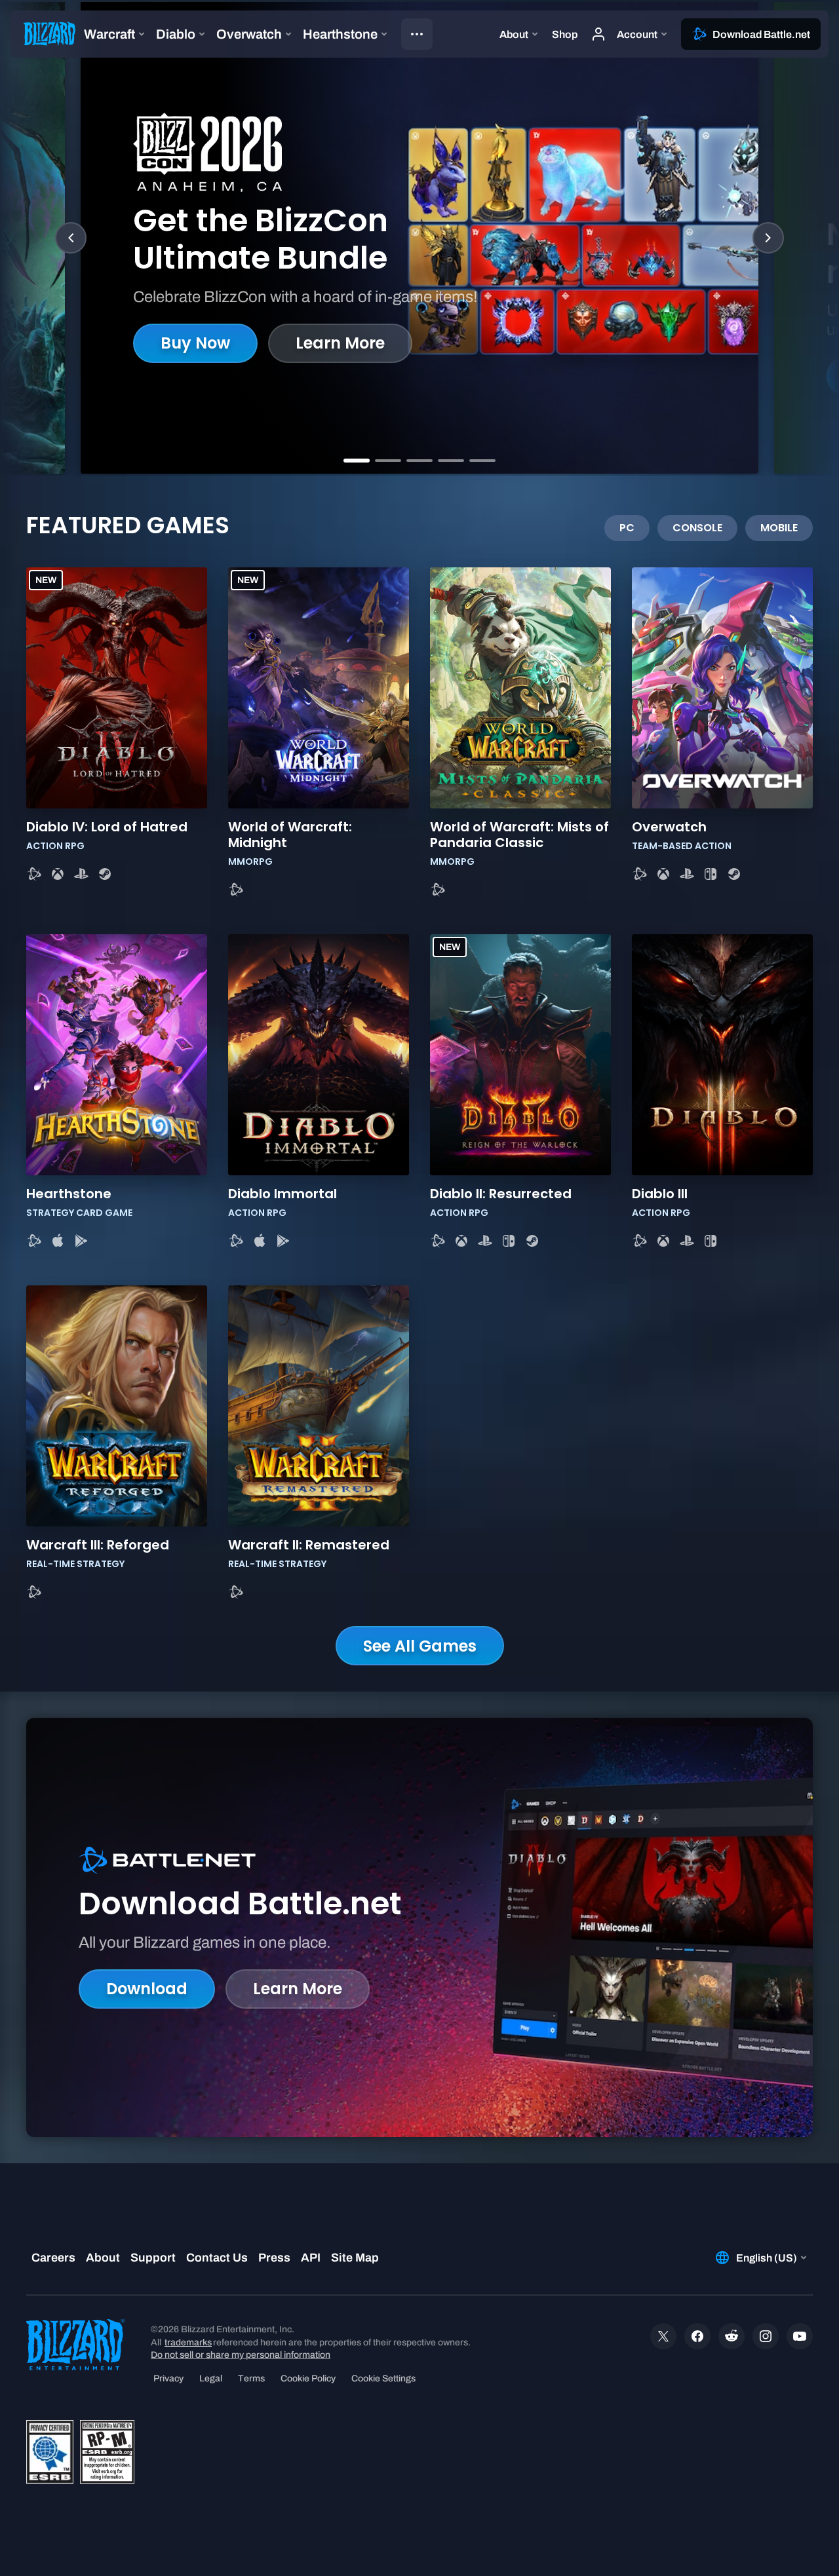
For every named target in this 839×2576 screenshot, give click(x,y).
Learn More (340, 343)
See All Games (420, 1646)
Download (147, 1989)
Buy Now (195, 343)
